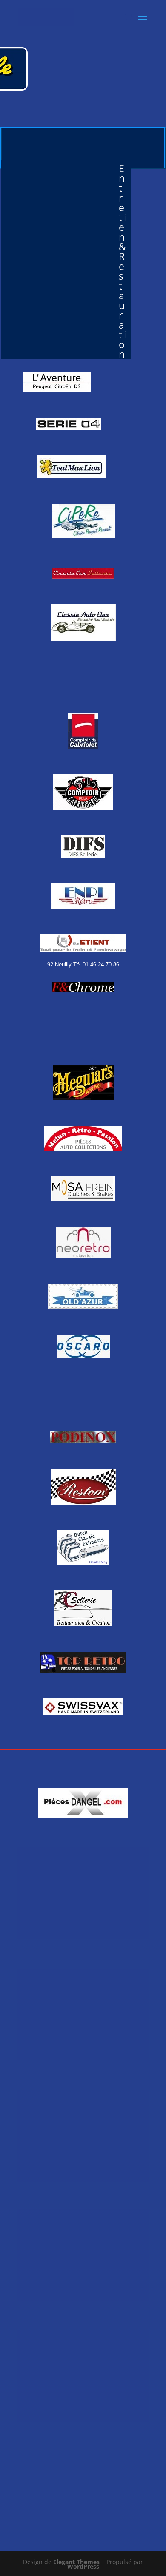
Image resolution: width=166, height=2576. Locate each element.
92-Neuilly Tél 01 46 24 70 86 (83, 964)
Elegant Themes (76, 2562)
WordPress (83, 2566)
